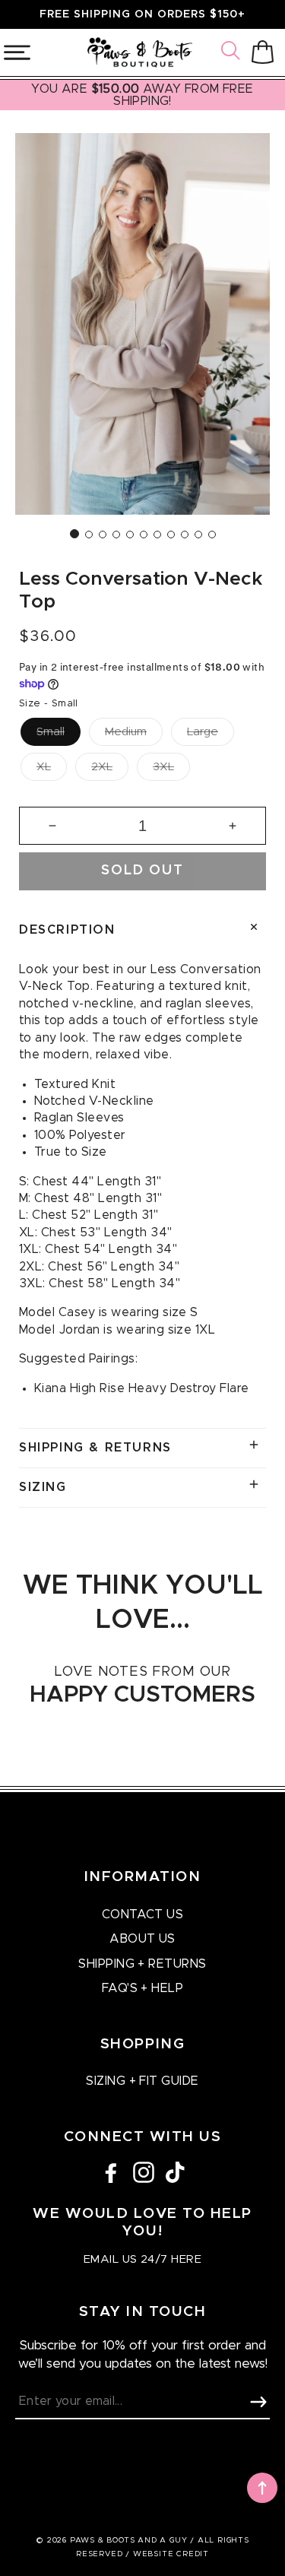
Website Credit (171, 2554)
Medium (126, 732)
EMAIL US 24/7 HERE (142, 2259)
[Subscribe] (258, 2402)
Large (203, 732)
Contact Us (143, 1915)
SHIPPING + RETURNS (142, 1964)
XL (44, 767)
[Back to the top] (262, 2488)
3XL (163, 767)
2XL (102, 767)
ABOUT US (142, 1939)
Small (51, 732)
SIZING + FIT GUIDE (142, 2081)
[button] (233, 52)
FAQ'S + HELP (143, 1988)
